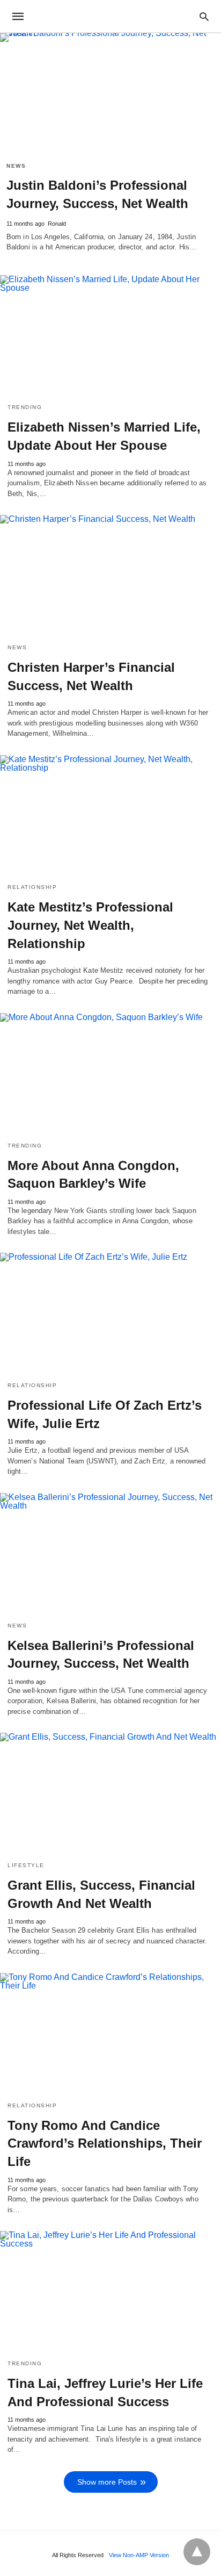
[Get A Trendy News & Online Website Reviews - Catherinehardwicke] (110, 16)
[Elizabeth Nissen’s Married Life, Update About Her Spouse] (110, 335)
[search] (204, 16)
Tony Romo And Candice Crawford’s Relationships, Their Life (105, 2143)
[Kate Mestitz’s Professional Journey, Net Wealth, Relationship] (110, 815)
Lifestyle (26, 1865)
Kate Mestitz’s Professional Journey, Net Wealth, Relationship (90, 925)
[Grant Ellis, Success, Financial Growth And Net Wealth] (110, 1793)
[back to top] (197, 2552)
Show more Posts (107, 2482)
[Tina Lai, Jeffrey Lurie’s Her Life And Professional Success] (110, 2291)
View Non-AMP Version (139, 2555)
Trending (25, 407)
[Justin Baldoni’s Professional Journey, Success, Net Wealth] (110, 94)
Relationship (32, 887)
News (16, 166)
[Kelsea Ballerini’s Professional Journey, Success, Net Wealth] (110, 1553)
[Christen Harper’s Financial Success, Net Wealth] (110, 575)
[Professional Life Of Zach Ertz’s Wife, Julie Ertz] (110, 1313)
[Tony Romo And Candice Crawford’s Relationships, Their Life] (110, 2033)
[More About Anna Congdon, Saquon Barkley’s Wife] (110, 1073)
